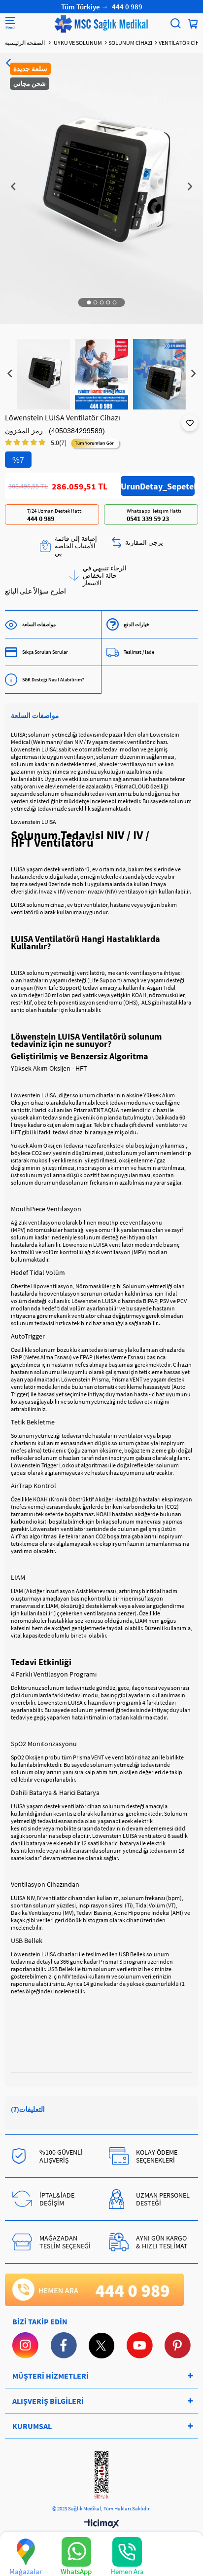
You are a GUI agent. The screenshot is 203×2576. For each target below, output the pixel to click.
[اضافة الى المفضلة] (190, 423)
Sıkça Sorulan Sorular (45, 652)
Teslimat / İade (139, 652)
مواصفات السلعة (39, 624)
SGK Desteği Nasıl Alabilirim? (53, 680)
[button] (89, 302)
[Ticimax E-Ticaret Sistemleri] (102, 2524)
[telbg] (94, 2290)
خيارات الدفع (136, 624)
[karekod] (101, 2476)
